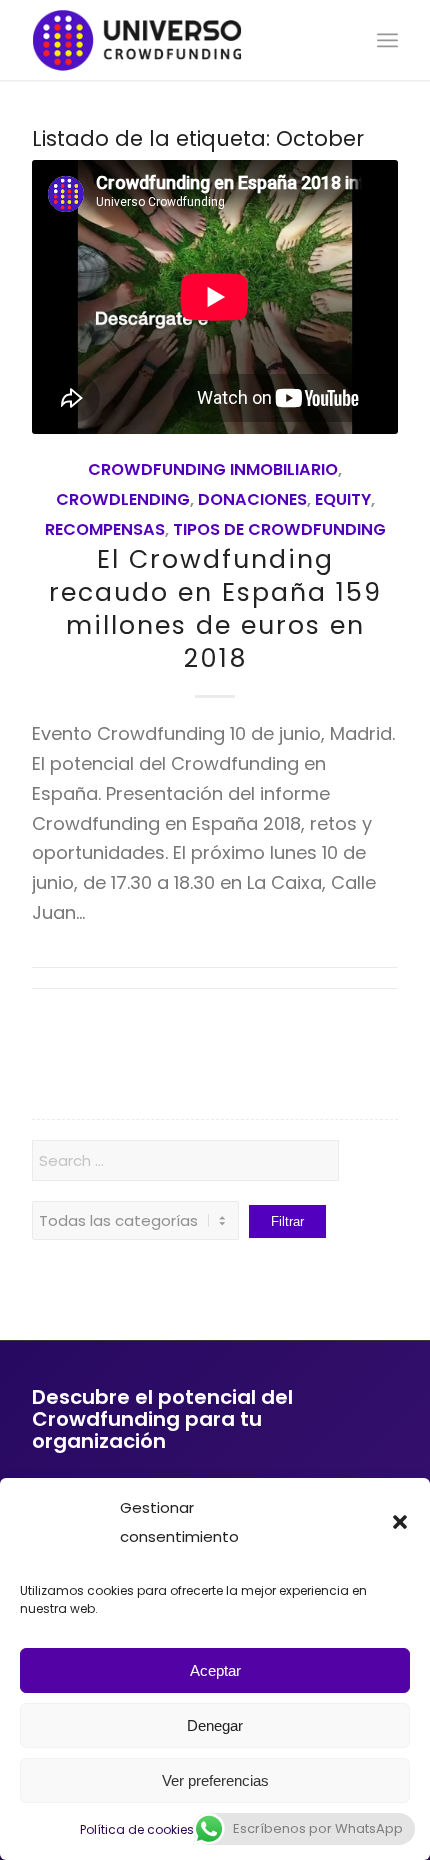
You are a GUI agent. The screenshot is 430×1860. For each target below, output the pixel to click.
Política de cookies (137, 1829)
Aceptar (215, 1670)
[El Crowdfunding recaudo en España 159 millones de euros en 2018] (215, 297)
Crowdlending (123, 499)
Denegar (215, 1725)
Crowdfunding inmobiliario (213, 469)
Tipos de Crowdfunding (279, 529)
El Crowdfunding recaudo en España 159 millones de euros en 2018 (215, 608)
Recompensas (105, 529)
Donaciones (252, 499)
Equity (343, 499)
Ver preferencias (215, 1780)
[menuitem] (387, 40)
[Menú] (387, 40)
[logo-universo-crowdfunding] (178, 40)
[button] (400, 1522)
